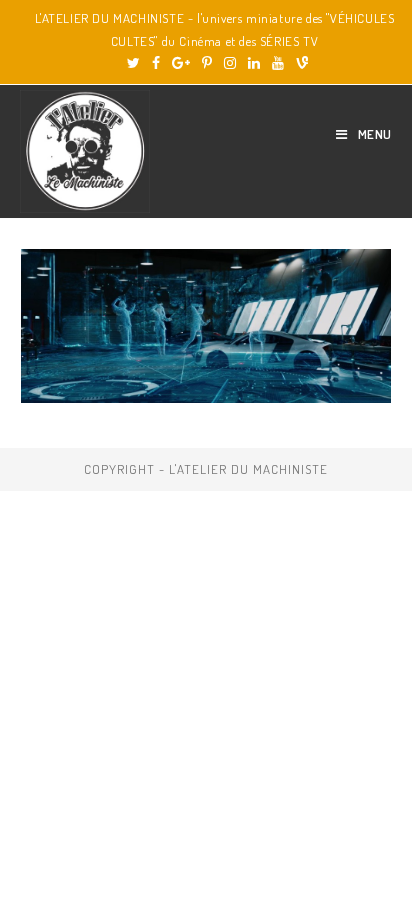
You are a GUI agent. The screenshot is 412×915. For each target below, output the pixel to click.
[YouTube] (278, 63)
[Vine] (299, 63)
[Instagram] (230, 63)
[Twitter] (133, 63)
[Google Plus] (181, 63)
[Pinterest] (207, 63)
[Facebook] (156, 63)
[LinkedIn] (254, 63)
